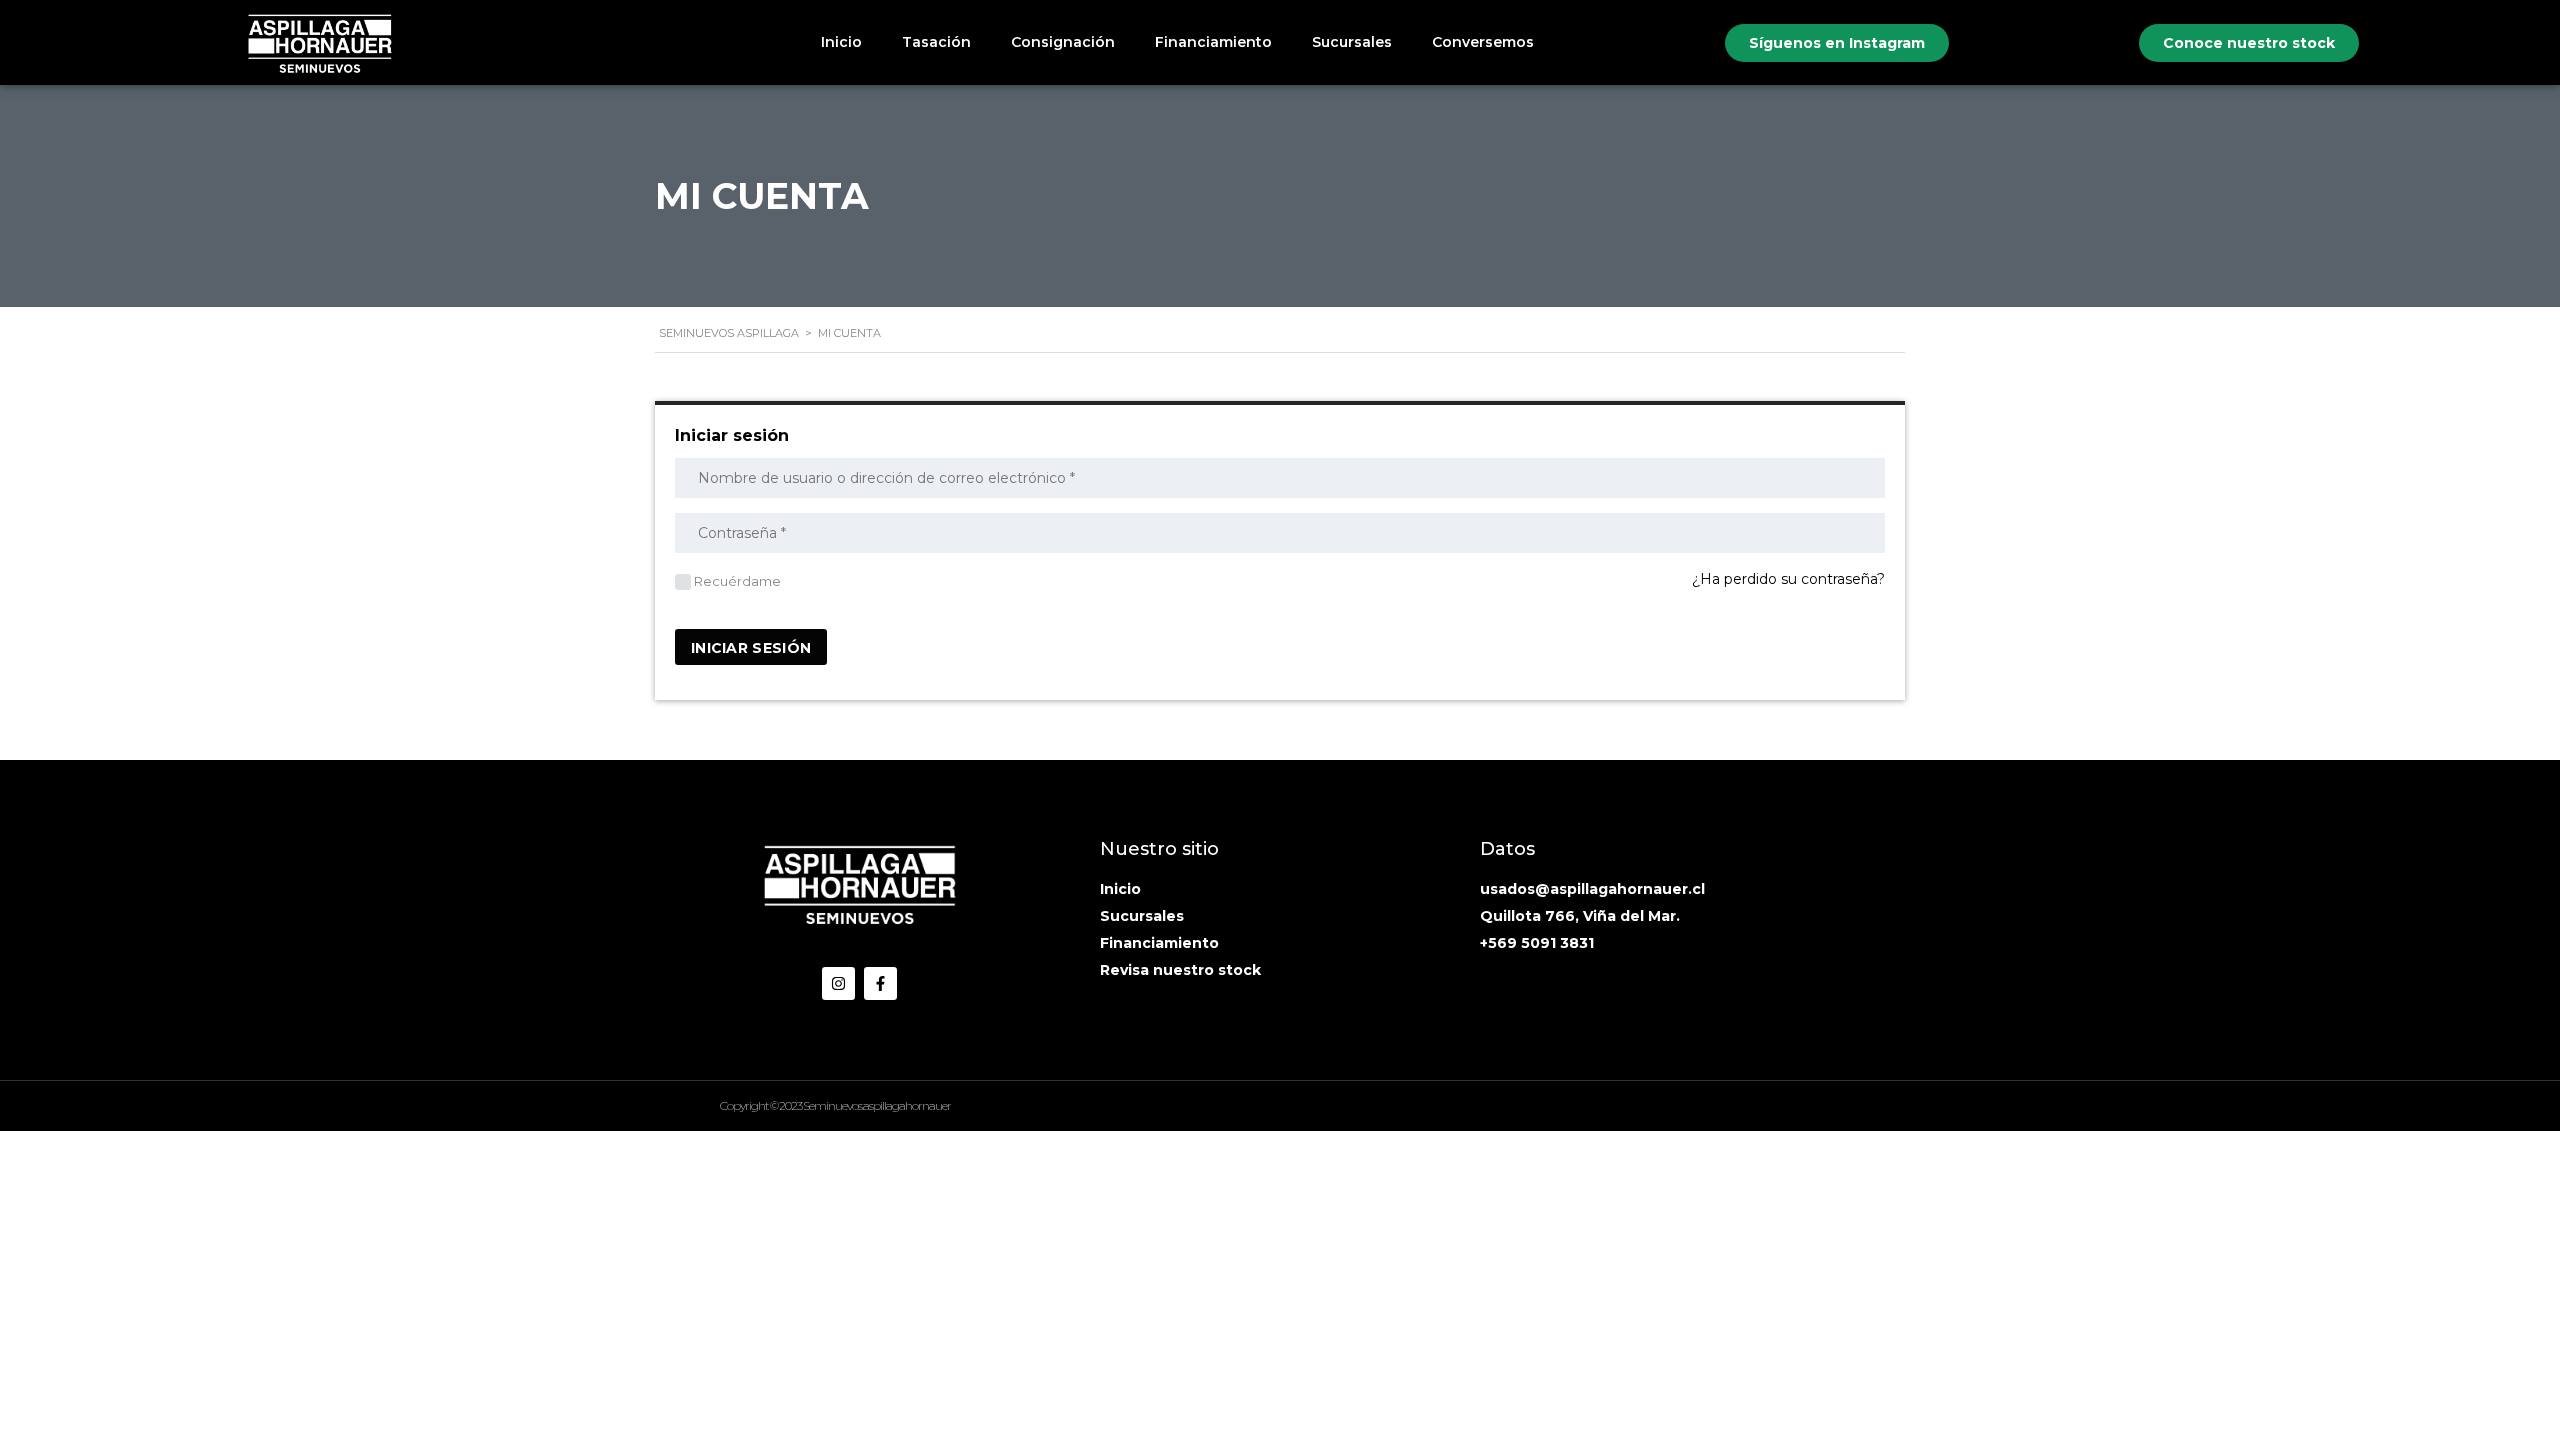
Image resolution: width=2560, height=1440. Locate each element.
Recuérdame (736, 581)
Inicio (841, 42)
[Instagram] (838, 983)
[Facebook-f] (880, 983)
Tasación (936, 42)
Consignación (1063, 42)
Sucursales (1352, 42)
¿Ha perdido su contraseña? (1788, 579)
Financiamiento (1213, 42)
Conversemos (1483, 42)
